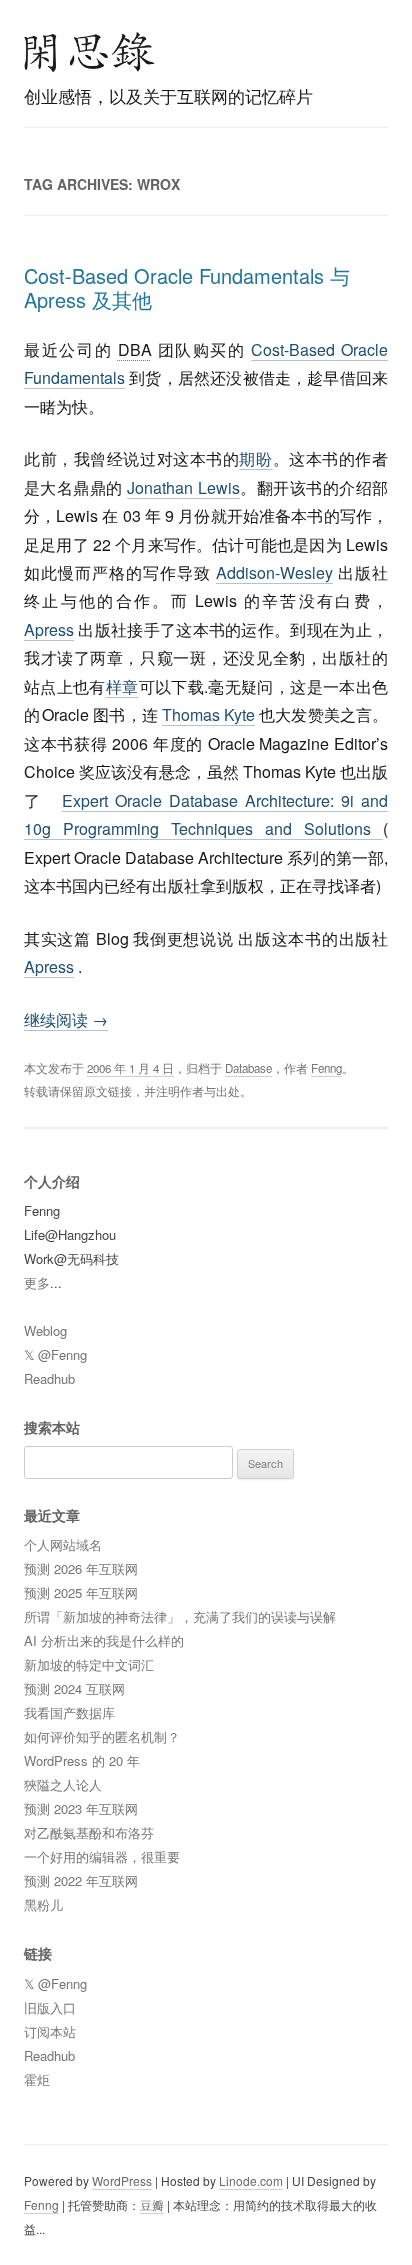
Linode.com (251, 2180)
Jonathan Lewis (183, 487)
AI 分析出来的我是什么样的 (104, 1640)
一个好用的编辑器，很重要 (102, 1856)
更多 (37, 1282)
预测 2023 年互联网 (81, 1808)
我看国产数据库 (69, 1712)
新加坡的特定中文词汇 (89, 1664)
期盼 (255, 458)
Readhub (49, 1378)
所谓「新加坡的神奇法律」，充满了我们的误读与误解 (180, 1616)
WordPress (122, 2180)
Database (248, 1068)
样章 (122, 686)
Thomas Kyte (208, 714)
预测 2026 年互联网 (81, 1568)
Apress (49, 629)
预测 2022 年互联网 (81, 1880)
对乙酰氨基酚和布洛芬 (89, 1832)
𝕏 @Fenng (55, 1354)
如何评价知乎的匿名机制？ (102, 1736)
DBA (135, 349)
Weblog (45, 1330)
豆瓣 (152, 2204)
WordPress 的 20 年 (82, 1760)
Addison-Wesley (274, 572)
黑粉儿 (43, 1904)
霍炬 (37, 2079)
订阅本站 (50, 2031)
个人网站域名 (63, 1544)
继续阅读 (66, 1019)
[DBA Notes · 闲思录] (90, 52)
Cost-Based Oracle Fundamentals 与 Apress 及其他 (187, 287)
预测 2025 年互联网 (81, 1592)
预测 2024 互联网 (74, 1688)
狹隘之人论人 (63, 1784)
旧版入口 (50, 2007)
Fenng (326, 1068)
